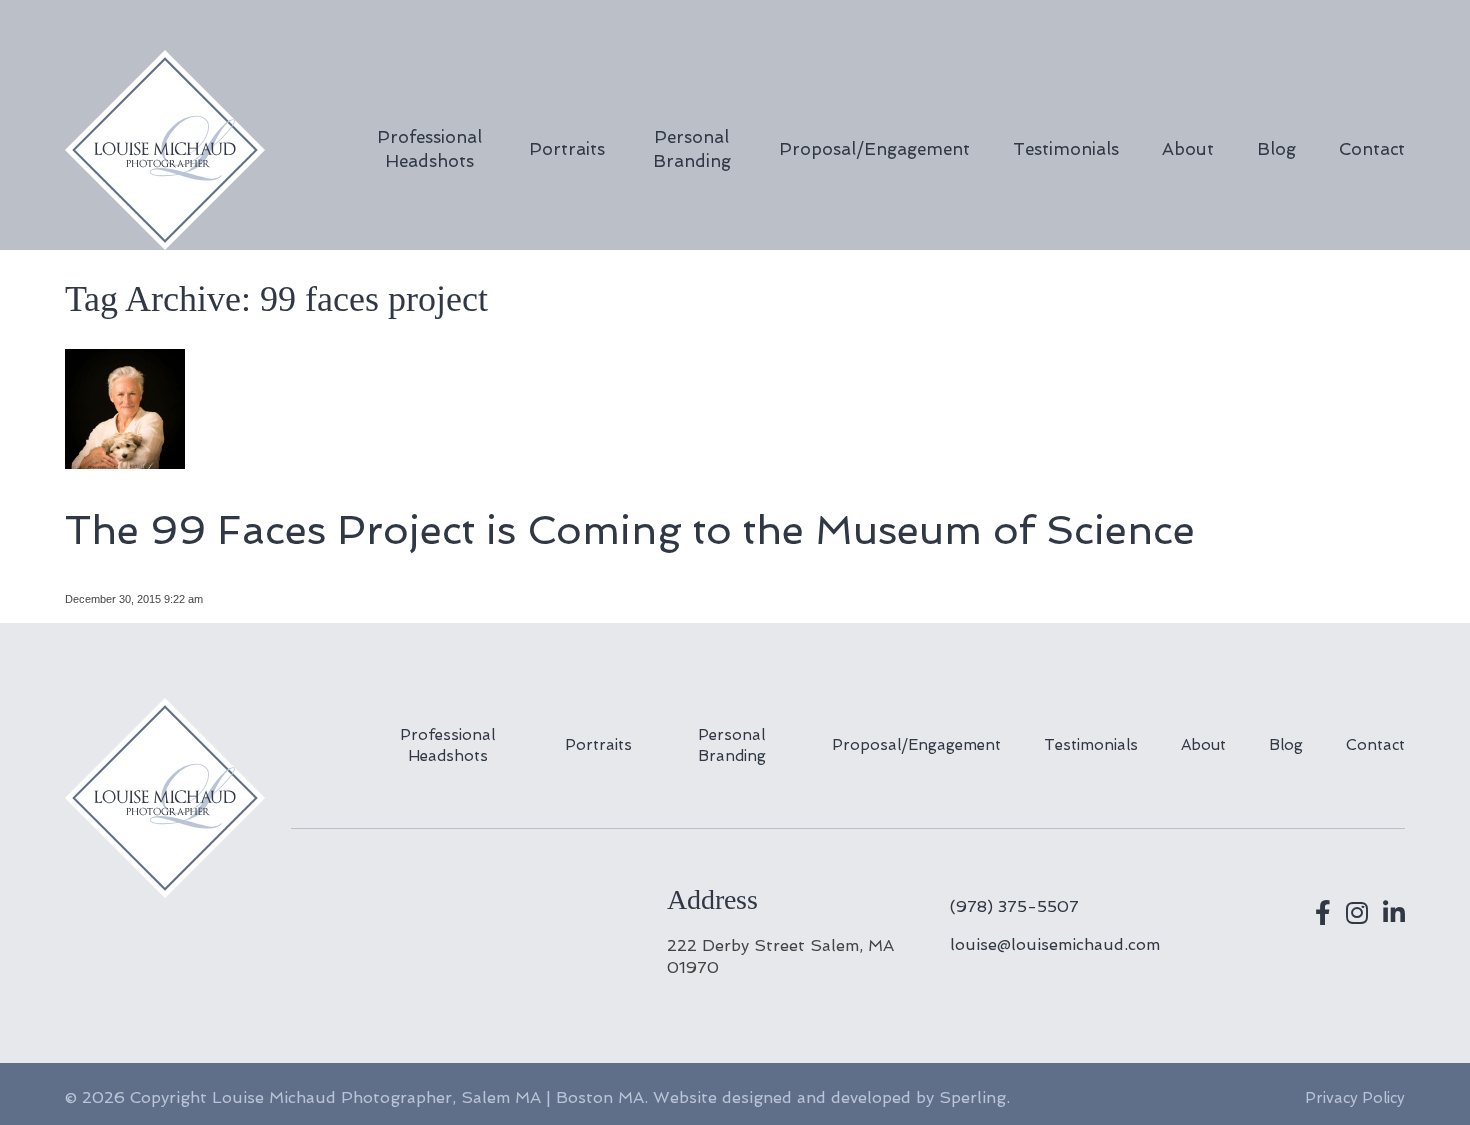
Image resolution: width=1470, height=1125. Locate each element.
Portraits (567, 149)
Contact (1372, 149)
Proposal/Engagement (874, 149)
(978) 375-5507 (1014, 906)
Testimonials (1066, 149)
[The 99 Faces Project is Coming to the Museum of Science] (125, 460)
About (1188, 149)
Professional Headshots (429, 149)
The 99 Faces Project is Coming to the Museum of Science (630, 530)
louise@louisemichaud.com (1055, 944)
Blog (1276, 149)
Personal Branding (692, 149)
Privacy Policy (1355, 1098)
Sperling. (974, 1097)
